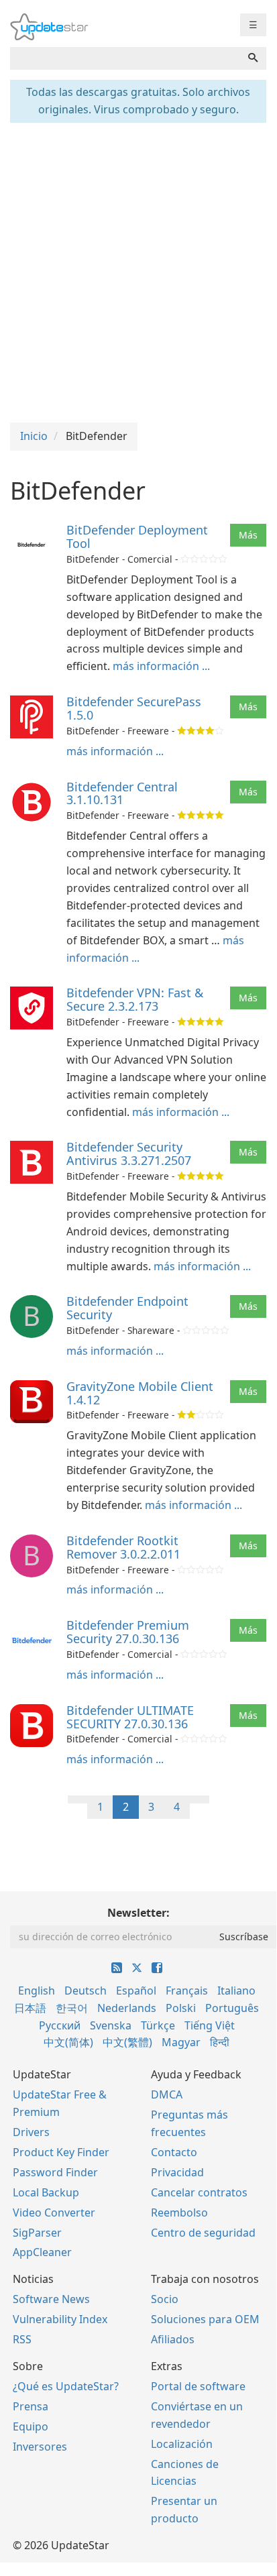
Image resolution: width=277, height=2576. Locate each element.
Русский (60, 2025)
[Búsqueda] (253, 58)
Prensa (31, 2406)
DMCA (167, 2094)
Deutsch (86, 1991)
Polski (181, 2008)
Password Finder (55, 2172)
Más (248, 535)
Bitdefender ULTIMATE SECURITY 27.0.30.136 (130, 1717)
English (37, 1991)
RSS (22, 2339)
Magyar (181, 2042)
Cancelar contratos (199, 2192)
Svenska (111, 2025)
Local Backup (46, 2192)
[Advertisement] (138, 271)
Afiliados (173, 2339)
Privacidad (177, 2172)
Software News (51, 2299)
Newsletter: (138, 1913)
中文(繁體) (127, 2042)
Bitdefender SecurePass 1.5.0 (134, 708)
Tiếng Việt (210, 2025)
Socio (165, 2299)
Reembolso (179, 2213)
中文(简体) (68, 2042)
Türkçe (158, 2025)
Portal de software (198, 2386)
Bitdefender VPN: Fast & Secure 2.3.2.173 (135, 999)
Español (136, 1991)
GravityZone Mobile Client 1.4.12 (140, 1393)
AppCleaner (42, 2252)
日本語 (30, 2008)
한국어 (72, 2008)
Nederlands (127, 2008)
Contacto (174, 2152)
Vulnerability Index (60, 2319)
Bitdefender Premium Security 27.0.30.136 (128, 1632)
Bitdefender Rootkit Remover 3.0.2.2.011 (123, 1547)
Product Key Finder (61, 2152)
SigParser (37, 2233)
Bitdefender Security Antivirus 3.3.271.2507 (129, 1154)
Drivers (31, 2132)
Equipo (31, 2426)
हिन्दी (220, 2042)
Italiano (236, 1991)
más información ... (161, 666)
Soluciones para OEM (205, 2319)
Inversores (40, 2447)
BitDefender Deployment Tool (137, 537)
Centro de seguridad (203, 2233)
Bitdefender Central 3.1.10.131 (122, 793)
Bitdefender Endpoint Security (127, 1308)
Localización (182, 2444)
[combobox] (125, 58)
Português (232, 2008)
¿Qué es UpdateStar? (66, 2386)
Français (187, 1991)
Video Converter (54, 2213)
